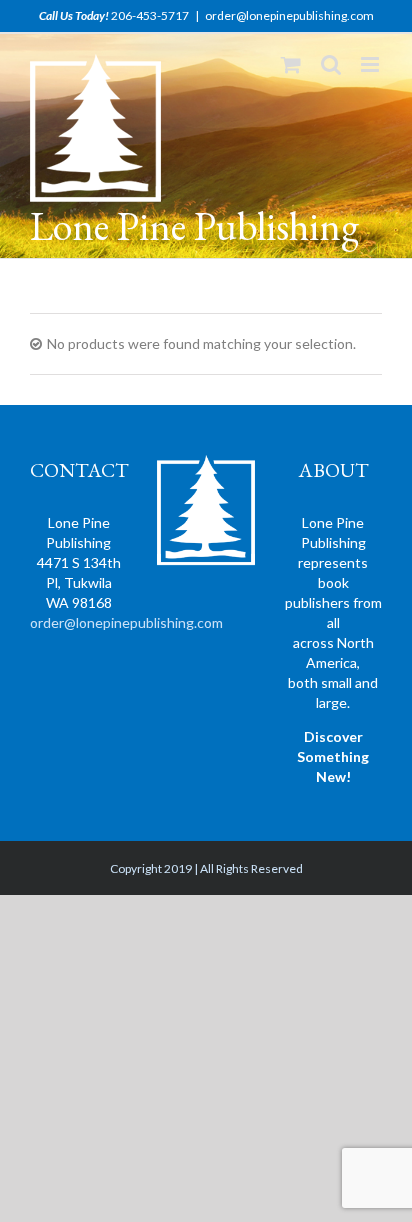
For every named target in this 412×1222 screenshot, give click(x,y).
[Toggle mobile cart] (291, 64)
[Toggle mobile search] (331, 64)
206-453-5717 (150, 15)
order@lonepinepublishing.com (289, 15)
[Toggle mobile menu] (371, 64)
